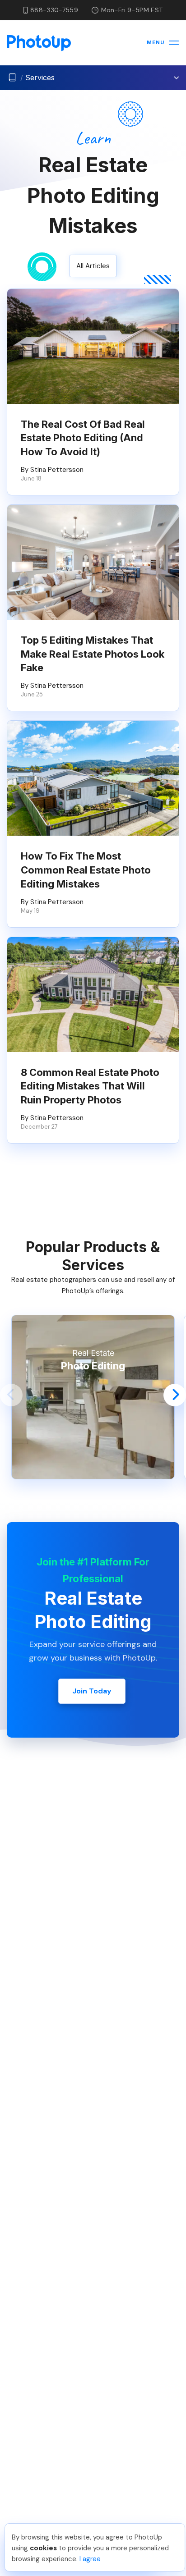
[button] (11, 1395)
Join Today (92, 1691)
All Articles (93, 266)
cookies (43, 2548)
